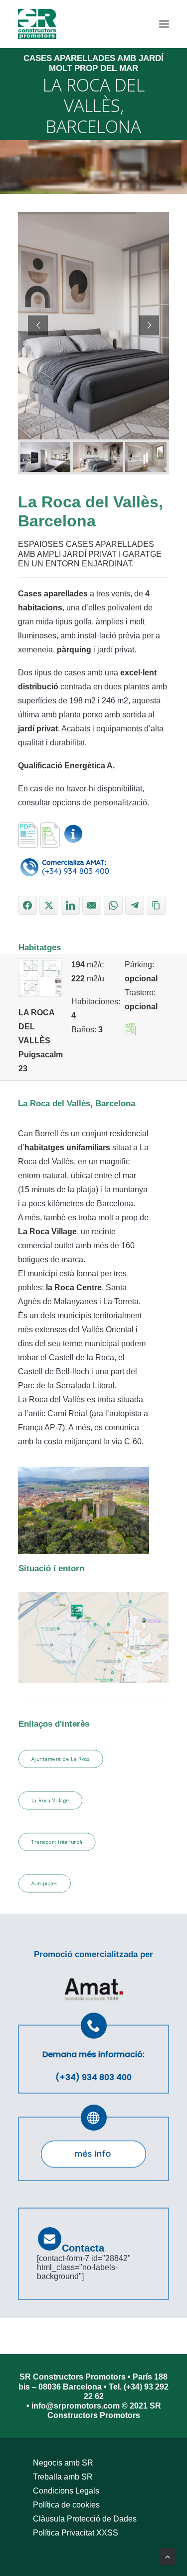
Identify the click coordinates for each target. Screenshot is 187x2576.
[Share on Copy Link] (156, 905)
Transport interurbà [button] (57, 1842)
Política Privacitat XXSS (76, 2533)
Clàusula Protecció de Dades (85, 2519)
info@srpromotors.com (77, 2406)
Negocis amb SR (63, 2463)
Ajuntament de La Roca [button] (61, 1759)
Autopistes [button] (45, 1884)
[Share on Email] (92, 905)
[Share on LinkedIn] (70, 905)
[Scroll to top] (168, 2556)
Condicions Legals (66, 2491)
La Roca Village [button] (51, 1801)
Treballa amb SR (63, 2477)
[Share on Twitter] (49, 905)
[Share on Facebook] (27, 905)
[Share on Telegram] (135, 905)
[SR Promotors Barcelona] (37, 24)
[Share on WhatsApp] (113, 905)
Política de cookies (66, 2505)
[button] (164, 24)
